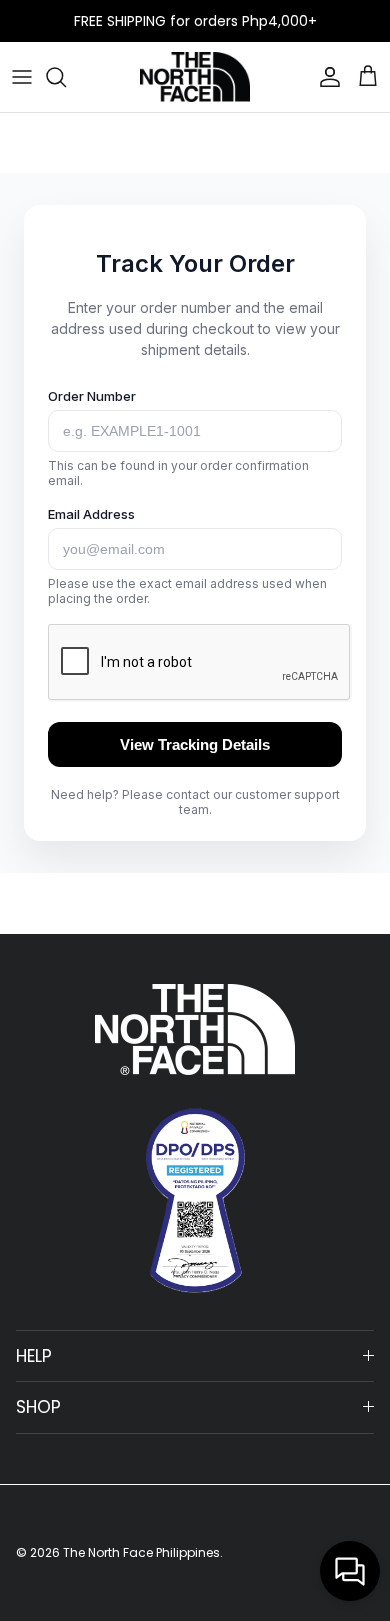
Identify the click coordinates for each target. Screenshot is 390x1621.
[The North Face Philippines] (195, 77)
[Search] (66, 77)
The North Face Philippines (141, 1552)
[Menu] (22, 77)
